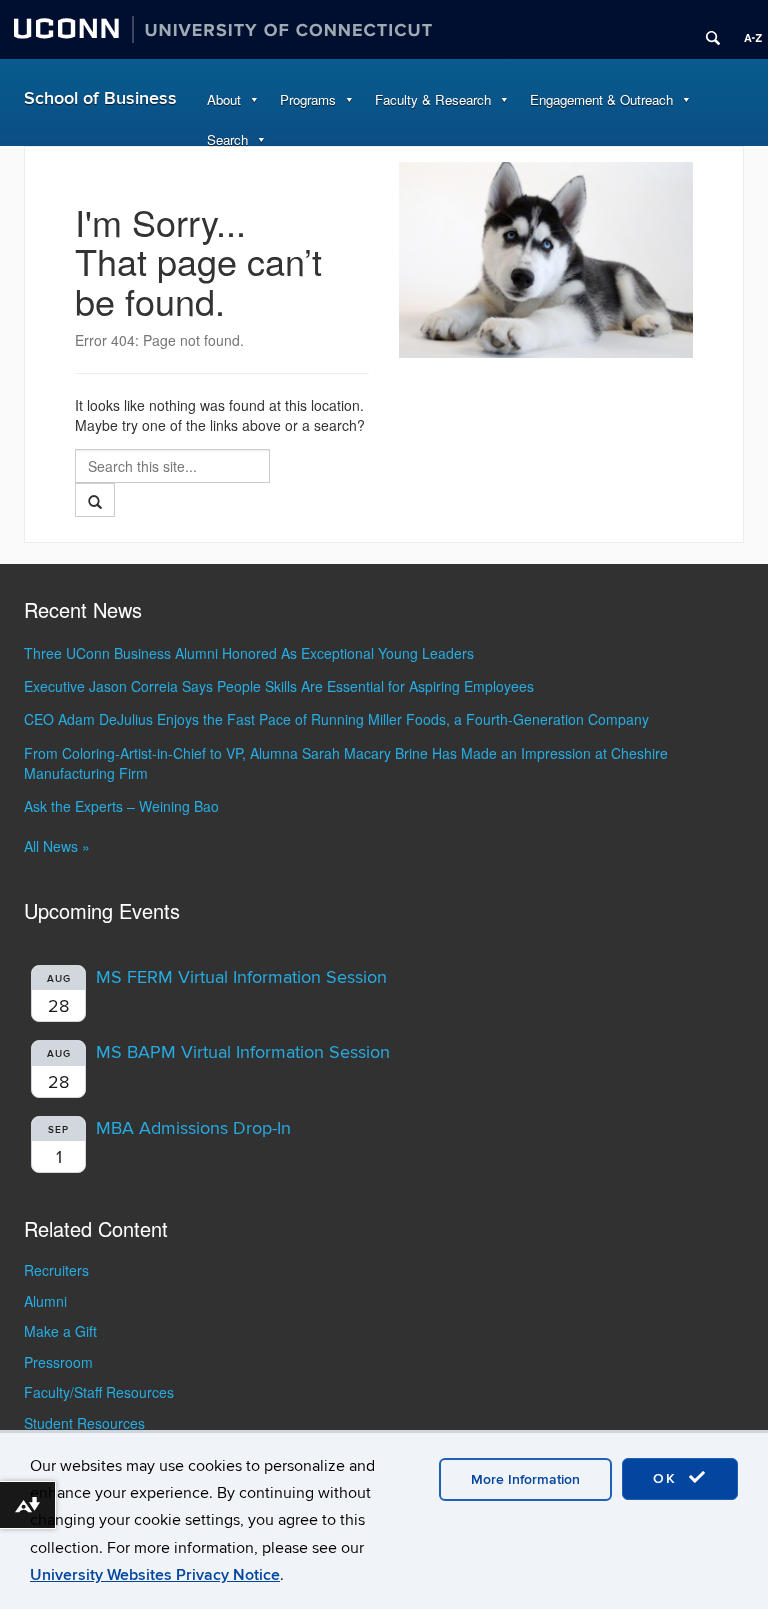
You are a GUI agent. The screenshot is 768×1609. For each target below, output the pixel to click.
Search (227, 139)
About (224, 99)
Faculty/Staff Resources (99, 1392)
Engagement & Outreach (601, 99)
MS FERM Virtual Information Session (241, 977)
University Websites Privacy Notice (155, 1575)
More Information (525, 1479)
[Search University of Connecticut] (706, 30)
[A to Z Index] (746, 30)
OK (668, 1478)
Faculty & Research (433, 99)
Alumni (45, 1301)
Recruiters (56, 1270)
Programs (308, 99)
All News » (57, 846)
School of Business (100, 98)
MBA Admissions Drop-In (193, 1128)
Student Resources (84, 1423)
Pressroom (58, 1362)
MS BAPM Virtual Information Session (243, 1052)
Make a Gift (60, 1331)
